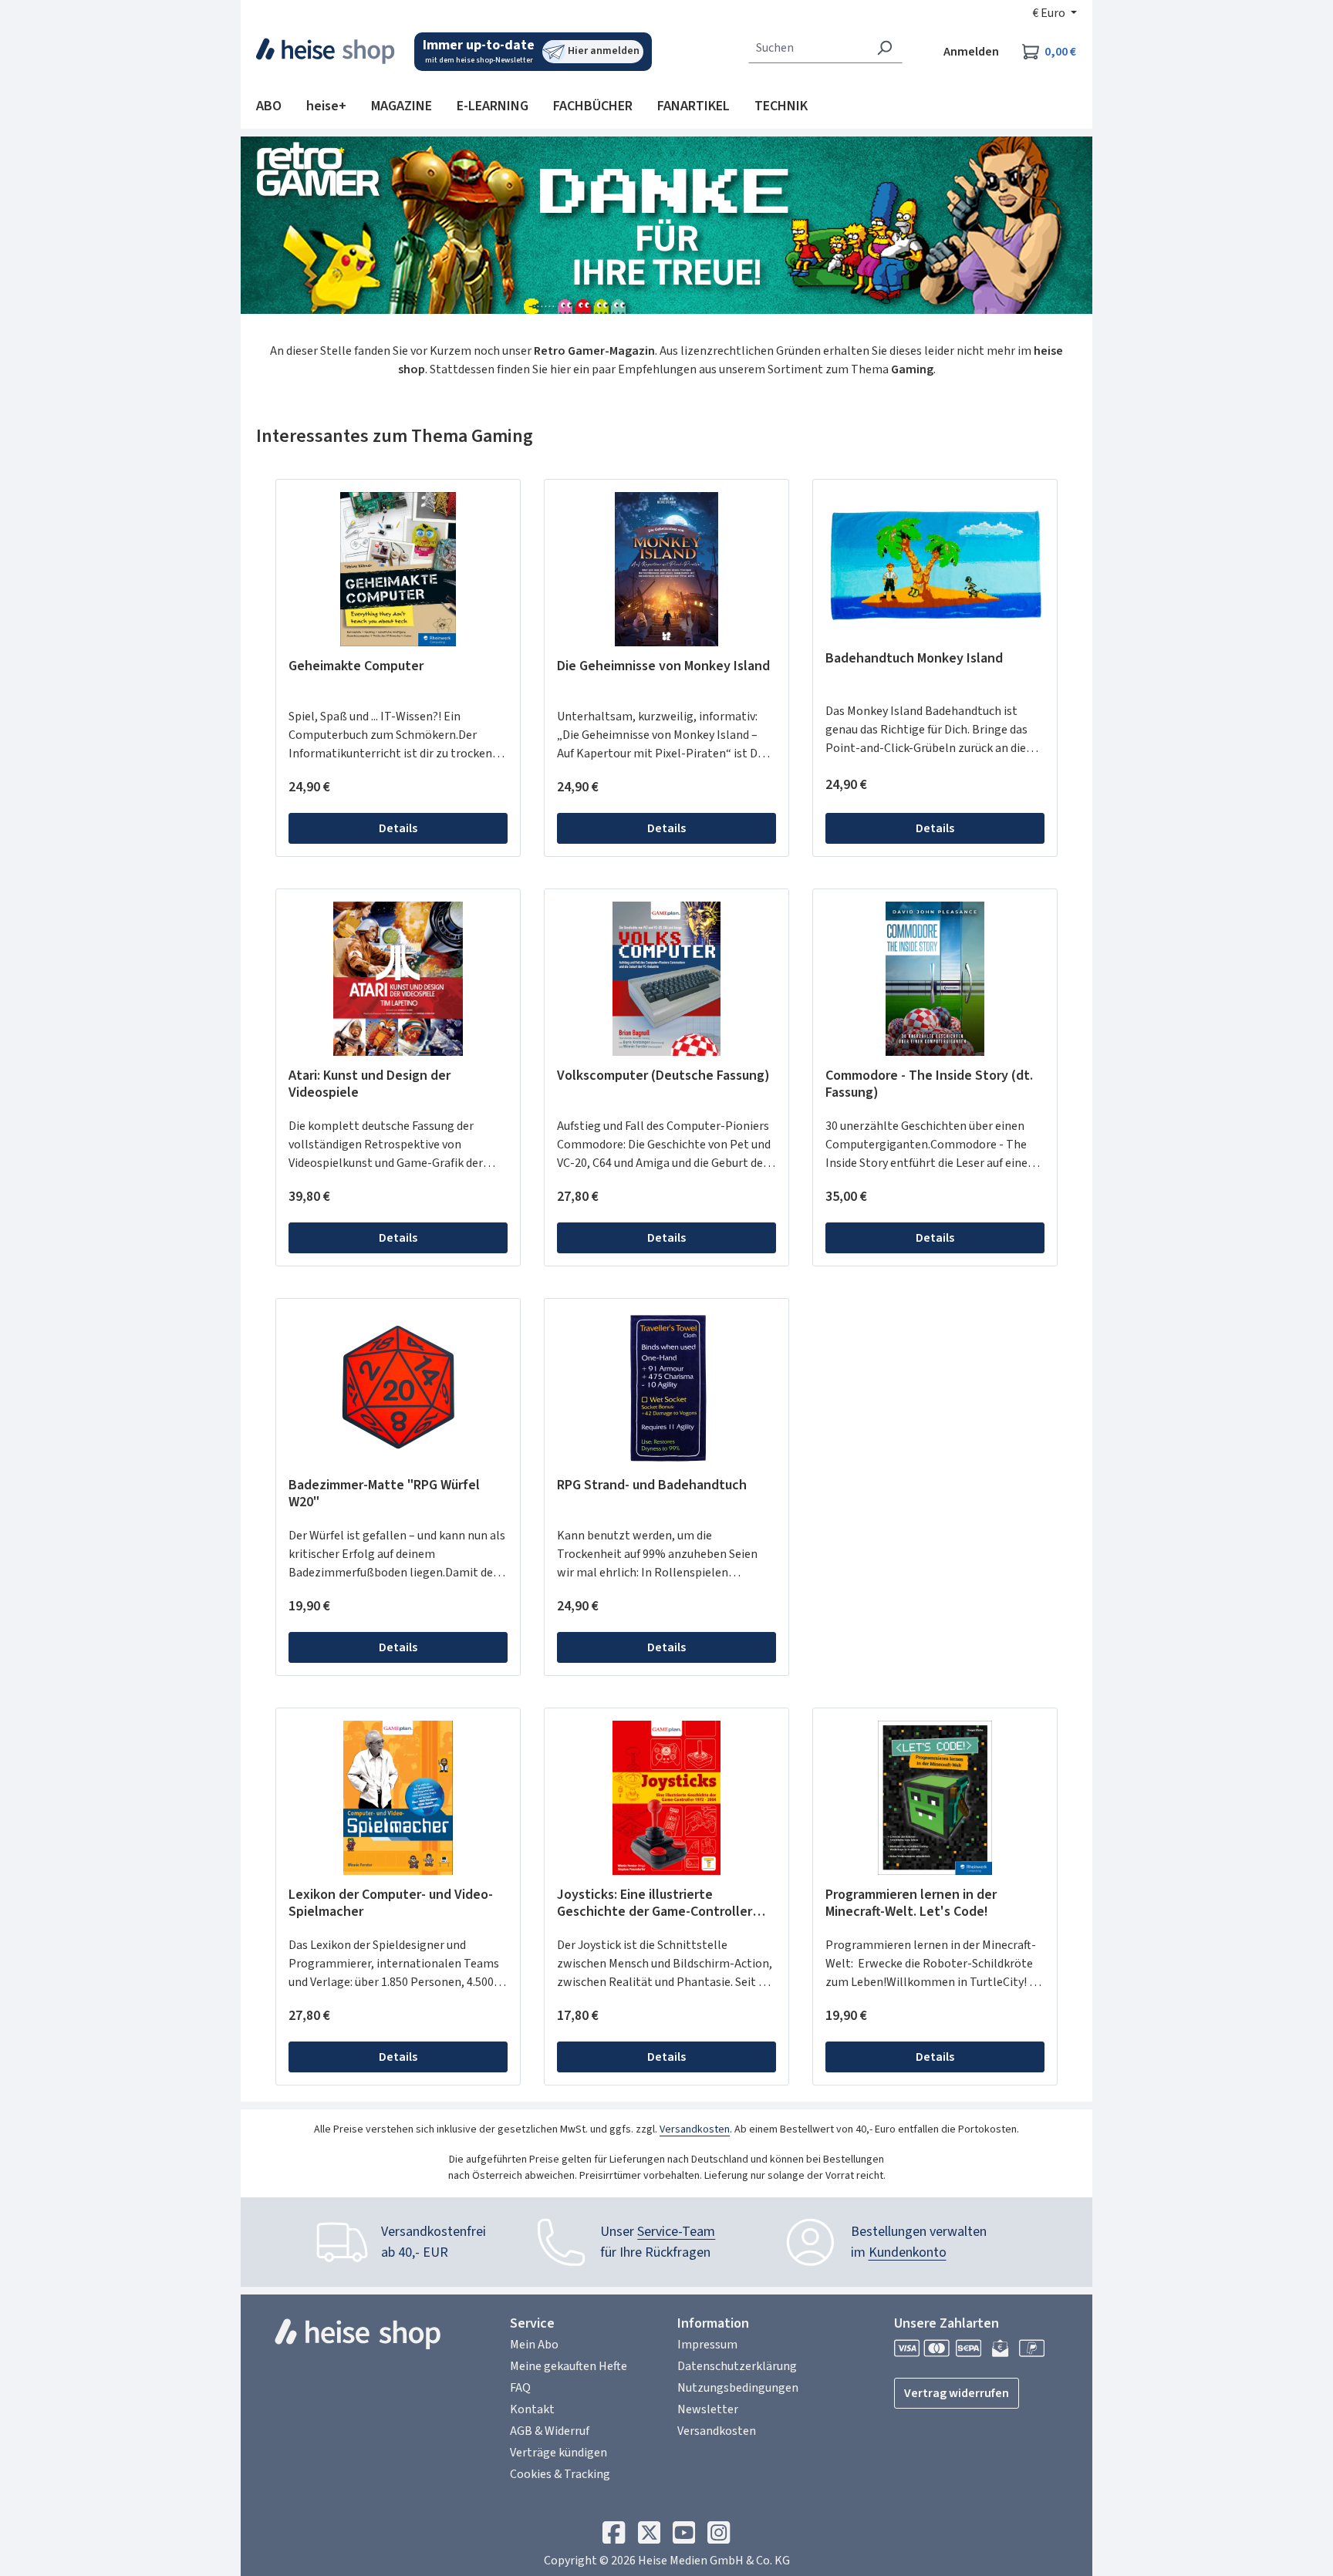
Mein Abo (534, 2345)
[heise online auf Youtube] (684, 2537)
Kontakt (532, 2409)
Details (398, 828)
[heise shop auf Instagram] (719, 2537)
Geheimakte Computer (356, 667)
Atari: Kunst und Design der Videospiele (370, 1084)
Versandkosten (695, 2129)
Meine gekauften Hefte (569, 2366)
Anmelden (971, 52)
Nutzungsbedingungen (738, 2388)
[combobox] (808, 48)
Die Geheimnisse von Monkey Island (663, 667)
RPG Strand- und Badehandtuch (652, 1486)
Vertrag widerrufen (957, 2393)
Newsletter (708, 2409)
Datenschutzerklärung (737, 2366)
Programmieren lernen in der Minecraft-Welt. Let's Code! (911, 1903)
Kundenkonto (908, 2252)
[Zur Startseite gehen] (326, 51)
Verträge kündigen (559, 2453)
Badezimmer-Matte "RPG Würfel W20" (384, 1494)
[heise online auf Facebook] (614, 2537)
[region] (666, 668)
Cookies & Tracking (560, 2474)
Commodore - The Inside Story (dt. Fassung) (929, 1084)
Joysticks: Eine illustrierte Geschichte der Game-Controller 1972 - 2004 (655, 1903)
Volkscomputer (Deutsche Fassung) (663, 1076)
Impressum (707, 2345)
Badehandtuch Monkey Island (914, 659)
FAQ (520, 2388)
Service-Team (676, 2232)
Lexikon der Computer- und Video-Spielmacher (391, 1903)
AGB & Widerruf (550, 2431)
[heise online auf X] (649, 2537)
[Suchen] (884, 48)
